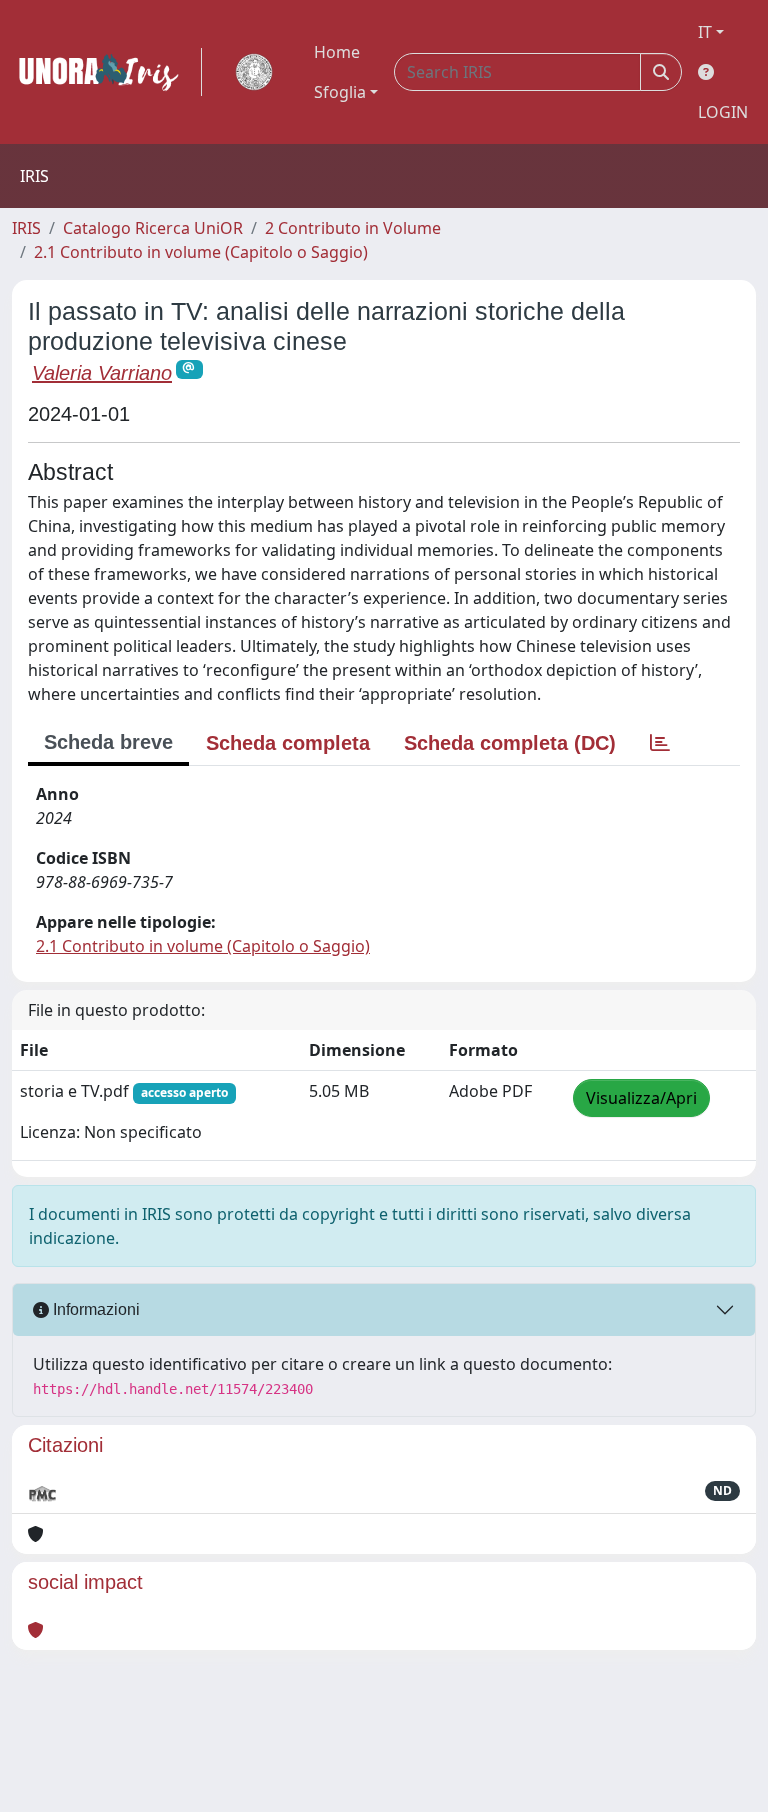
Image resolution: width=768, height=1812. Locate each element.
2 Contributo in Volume (353, 228)
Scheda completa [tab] (288, 743)
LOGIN (723, 112)
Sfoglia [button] (340, 92)
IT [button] (705, 32)
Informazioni (94, 1309)
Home (337, 52)
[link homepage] (107, 72)
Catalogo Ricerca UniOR (153, 228)
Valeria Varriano (102, 373)
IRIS (26, 228)
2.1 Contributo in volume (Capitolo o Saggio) (201, 252)
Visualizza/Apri (641, 1098)
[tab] (660, 743)
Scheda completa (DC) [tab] (510, 743)
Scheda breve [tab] (108, 742)
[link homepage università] (254, 72)
